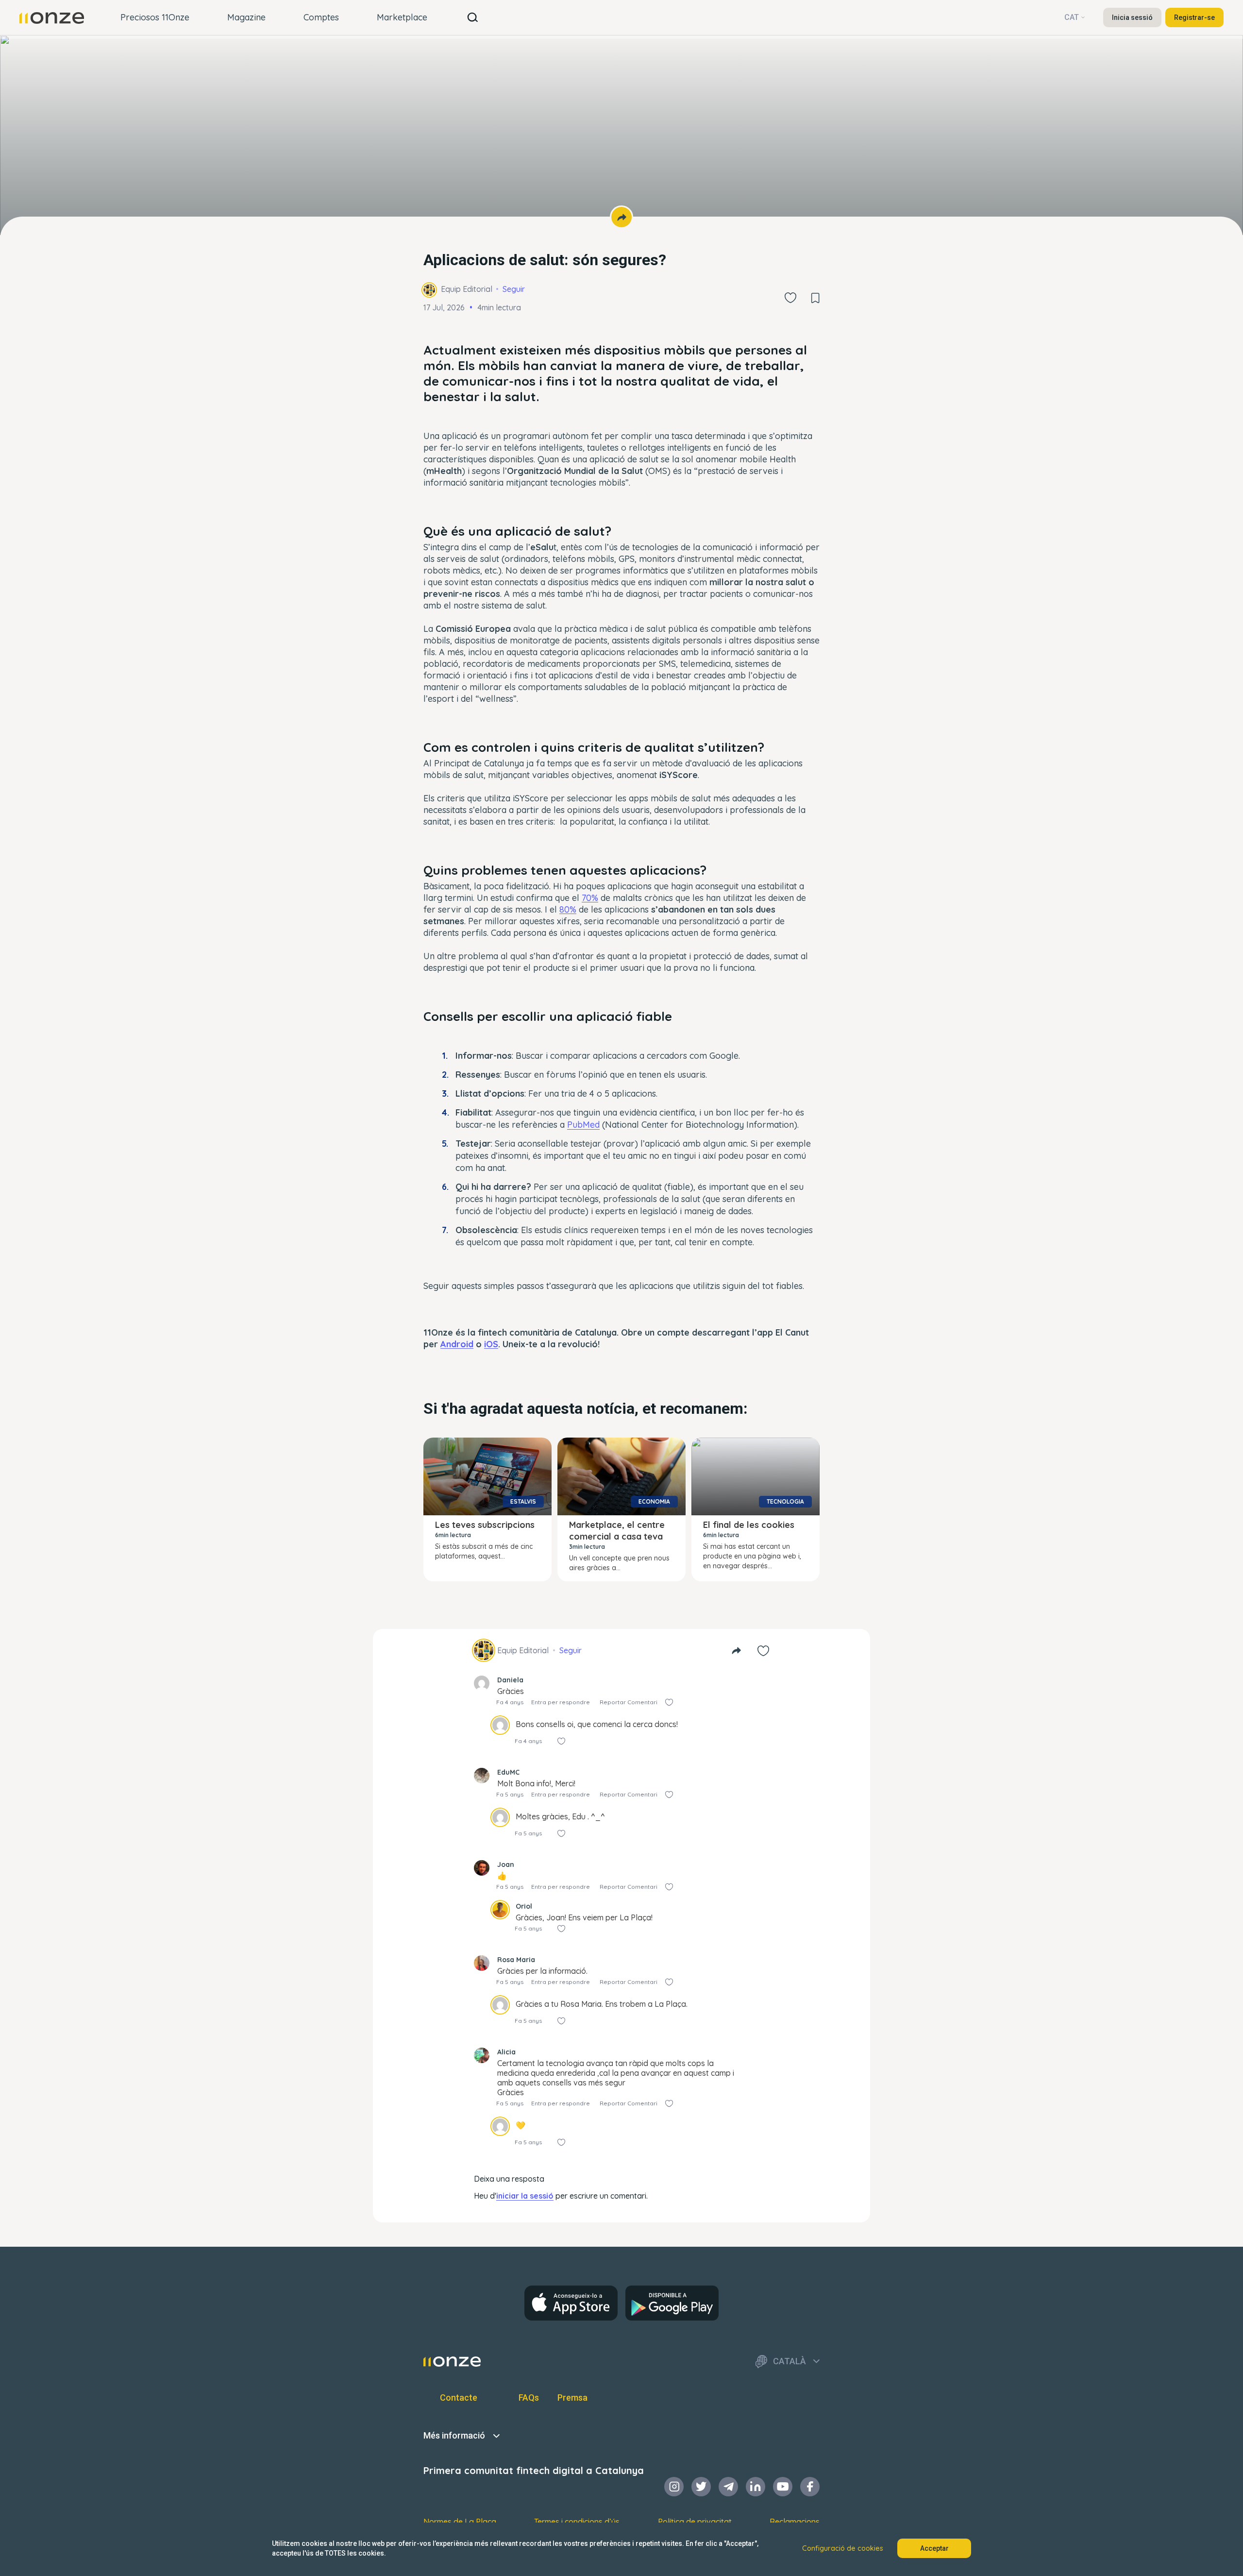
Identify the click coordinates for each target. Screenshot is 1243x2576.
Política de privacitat (695, 2522)
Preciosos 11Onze (155, 17)
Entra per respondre (561, 1702)
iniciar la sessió (525, 2196)
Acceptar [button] (934, 2548)
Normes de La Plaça (460, 2522)
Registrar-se (1194, 17)
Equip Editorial (467, 289)
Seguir (514, 289)
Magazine (246, 17)
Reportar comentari (629, 1702)
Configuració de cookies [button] (843, 2548)
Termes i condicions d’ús (577, 2522)
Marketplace (402, 17)
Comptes (321, 17)
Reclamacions (795, 2522)
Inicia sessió (1132, 17)
